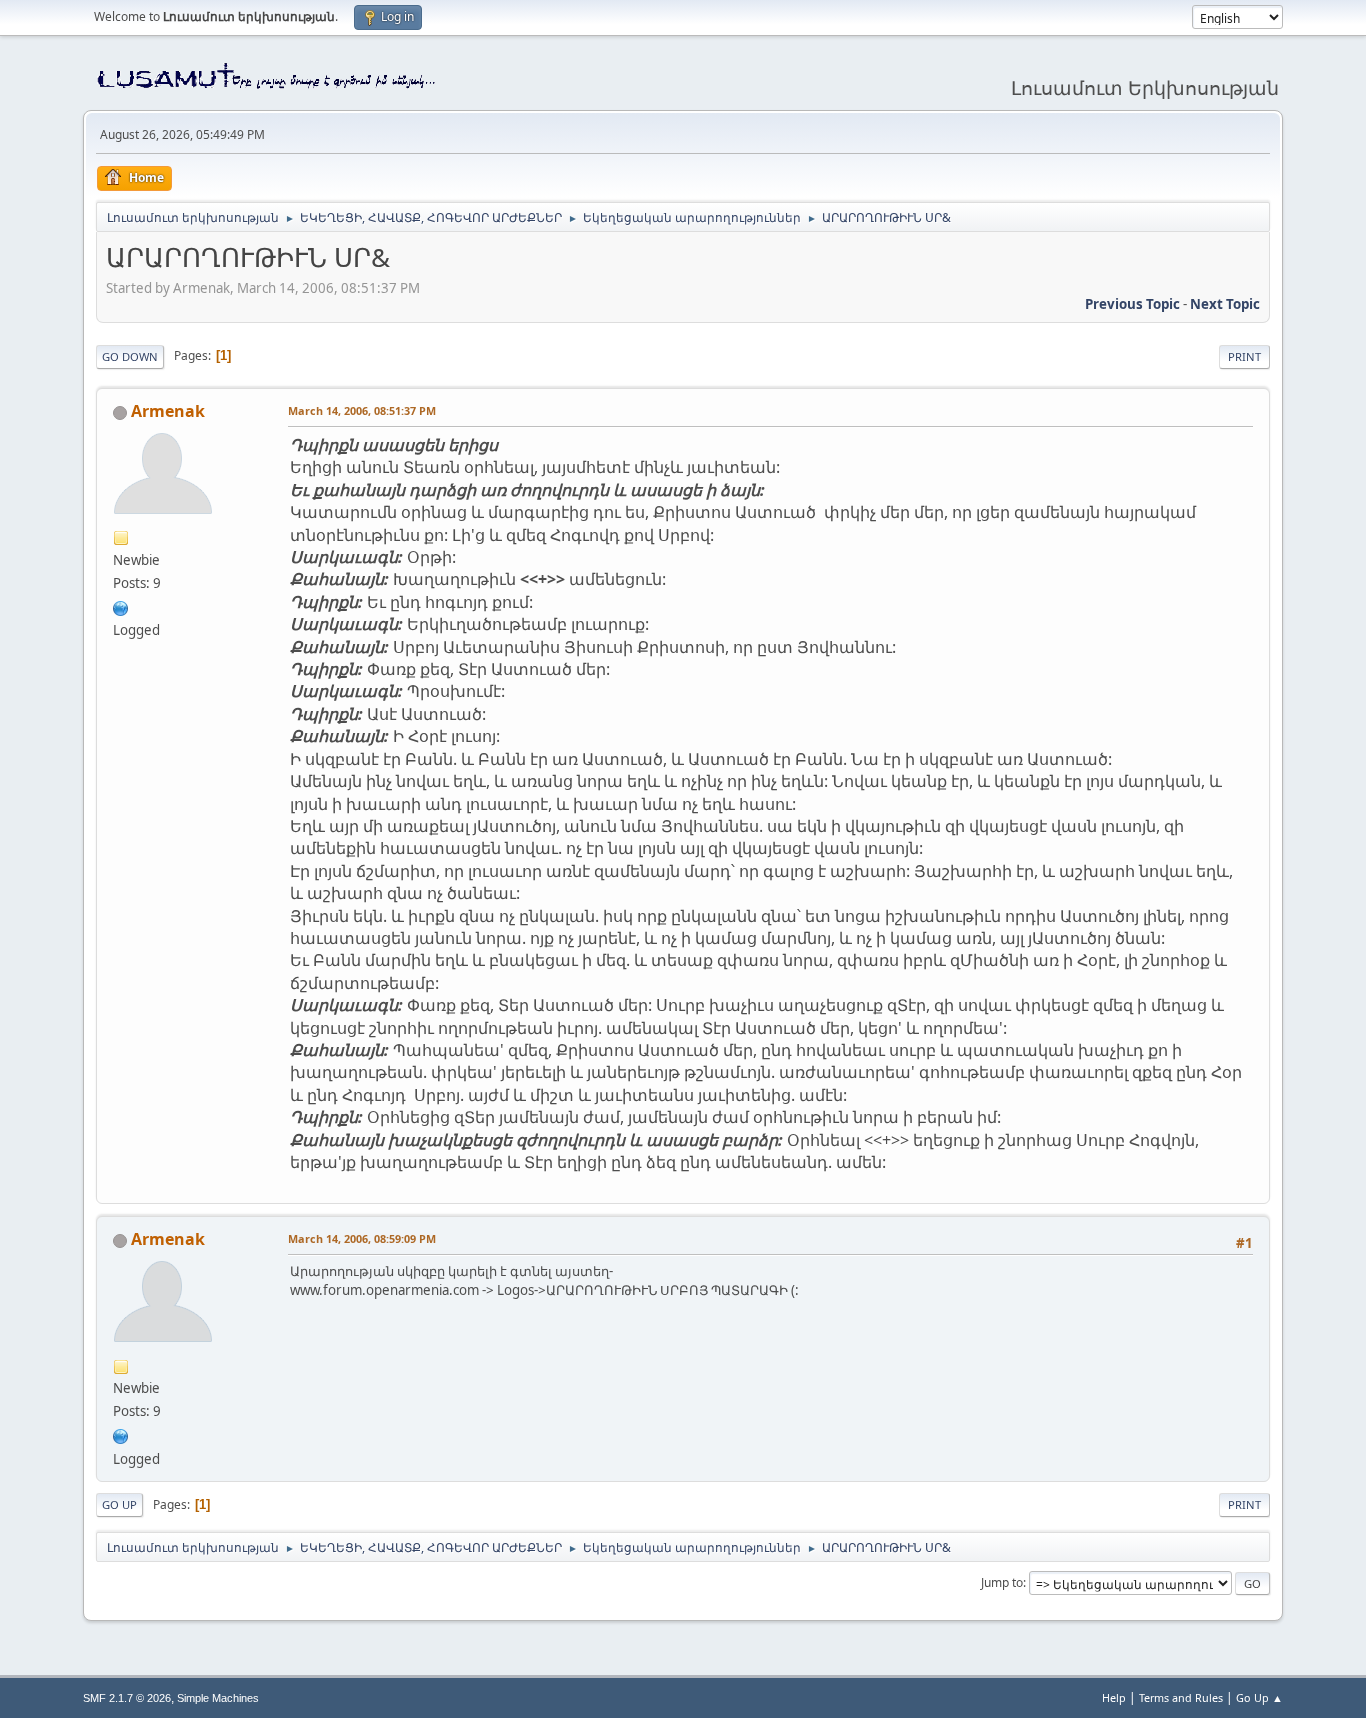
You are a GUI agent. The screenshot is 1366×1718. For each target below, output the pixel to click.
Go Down (130, 356)
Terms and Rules (1181, 1697)
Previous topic (1132, 304)
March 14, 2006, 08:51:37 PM (362, 410)
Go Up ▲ (1259, 1697)
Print (1244, 356)
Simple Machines (218, 1698)
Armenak (168, 411)
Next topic (1225, 304)
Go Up (119, 1504)
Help (1114, 1697)
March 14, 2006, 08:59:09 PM (362, 1238)
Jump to (1002, 1582)
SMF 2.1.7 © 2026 (127, 1698)
